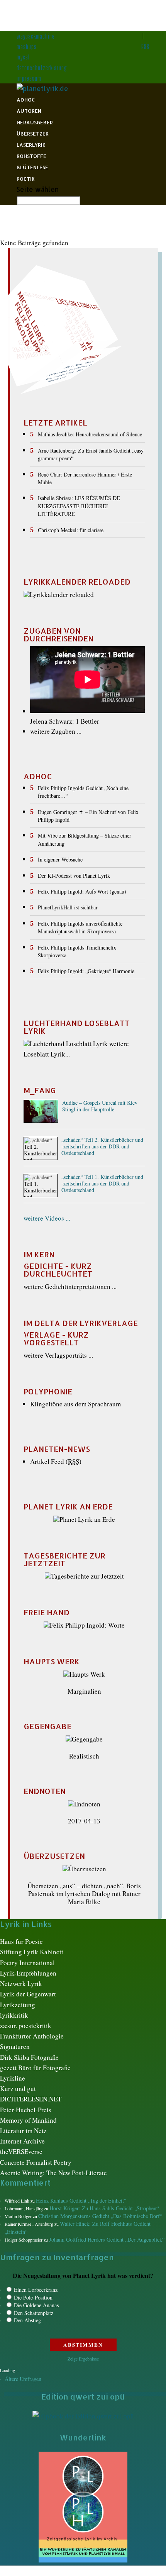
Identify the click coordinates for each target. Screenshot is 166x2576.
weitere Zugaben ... (56, 731)
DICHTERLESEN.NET (31, 2099)
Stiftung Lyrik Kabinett (32, 1952)
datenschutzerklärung (42, 68)
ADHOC (26, 100)
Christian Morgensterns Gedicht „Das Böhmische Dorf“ (100, 2216)
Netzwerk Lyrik (21, 1983)
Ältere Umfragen (23, 2379)
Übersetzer (33, 134)
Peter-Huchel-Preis (26, 2110)
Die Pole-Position (33, 2297)
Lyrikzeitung (18, 2005)
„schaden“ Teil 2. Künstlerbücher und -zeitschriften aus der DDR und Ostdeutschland (102, 1147)
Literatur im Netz (23, 2131)
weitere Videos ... (47, 1218)
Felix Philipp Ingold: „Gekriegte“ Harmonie (86, 971)
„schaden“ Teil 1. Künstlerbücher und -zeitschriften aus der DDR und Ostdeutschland (102, 1184)
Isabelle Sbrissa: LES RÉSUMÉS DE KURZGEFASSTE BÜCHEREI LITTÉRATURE (79, 506)
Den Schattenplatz (34, 2313)
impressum (29, 78)
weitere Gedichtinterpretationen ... (70, 1286)
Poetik (26, 179)
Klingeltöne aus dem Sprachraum (75, 1404)
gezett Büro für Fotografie (35, 2068)
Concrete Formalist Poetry (36, 2162)
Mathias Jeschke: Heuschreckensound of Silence (90, 434)
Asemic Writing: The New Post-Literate (53, 2173)
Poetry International (27, 1963)
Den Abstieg (27, 2320)
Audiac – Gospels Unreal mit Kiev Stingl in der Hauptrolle (100, 1106)
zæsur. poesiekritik (26, 2026)
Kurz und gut (18, 2088)
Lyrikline (13, 2078)
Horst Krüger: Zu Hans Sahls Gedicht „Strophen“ (104, 2208)
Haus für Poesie (21, 1941)
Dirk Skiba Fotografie (29, 2057)
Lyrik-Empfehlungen (28, 1973)
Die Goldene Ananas (36, 2305)
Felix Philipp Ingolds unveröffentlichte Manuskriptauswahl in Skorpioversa (80, 927)
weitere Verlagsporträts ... (58, 1355)
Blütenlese (32, 167)
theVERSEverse (21, 2151)
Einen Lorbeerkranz (36, 2290)
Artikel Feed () (56, 1461)
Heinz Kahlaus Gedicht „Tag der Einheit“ (81, 2200)
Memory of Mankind (28, 2120)
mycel (23, 57)
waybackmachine (36, 36)
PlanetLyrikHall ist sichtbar (68, 907)
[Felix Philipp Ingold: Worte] (84, 1625)
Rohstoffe (31, 156)
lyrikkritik (14, 2015)
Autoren (29, 111)
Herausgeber (35, 122)
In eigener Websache (60, 859)
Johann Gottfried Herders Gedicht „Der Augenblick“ (107, 2239)
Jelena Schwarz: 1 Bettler (65, 721)
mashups (27, 47)
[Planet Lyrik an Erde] (84, 1519)
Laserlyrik (31, 145)
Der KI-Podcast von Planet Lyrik (74, 876)
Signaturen (15, 2046)
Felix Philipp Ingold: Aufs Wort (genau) (82, 891)
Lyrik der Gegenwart (28, 1994)
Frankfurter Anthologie (32, 2036)
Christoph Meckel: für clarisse (71, 530)
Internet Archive (22, 2141)
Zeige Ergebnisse (83, 2359)
